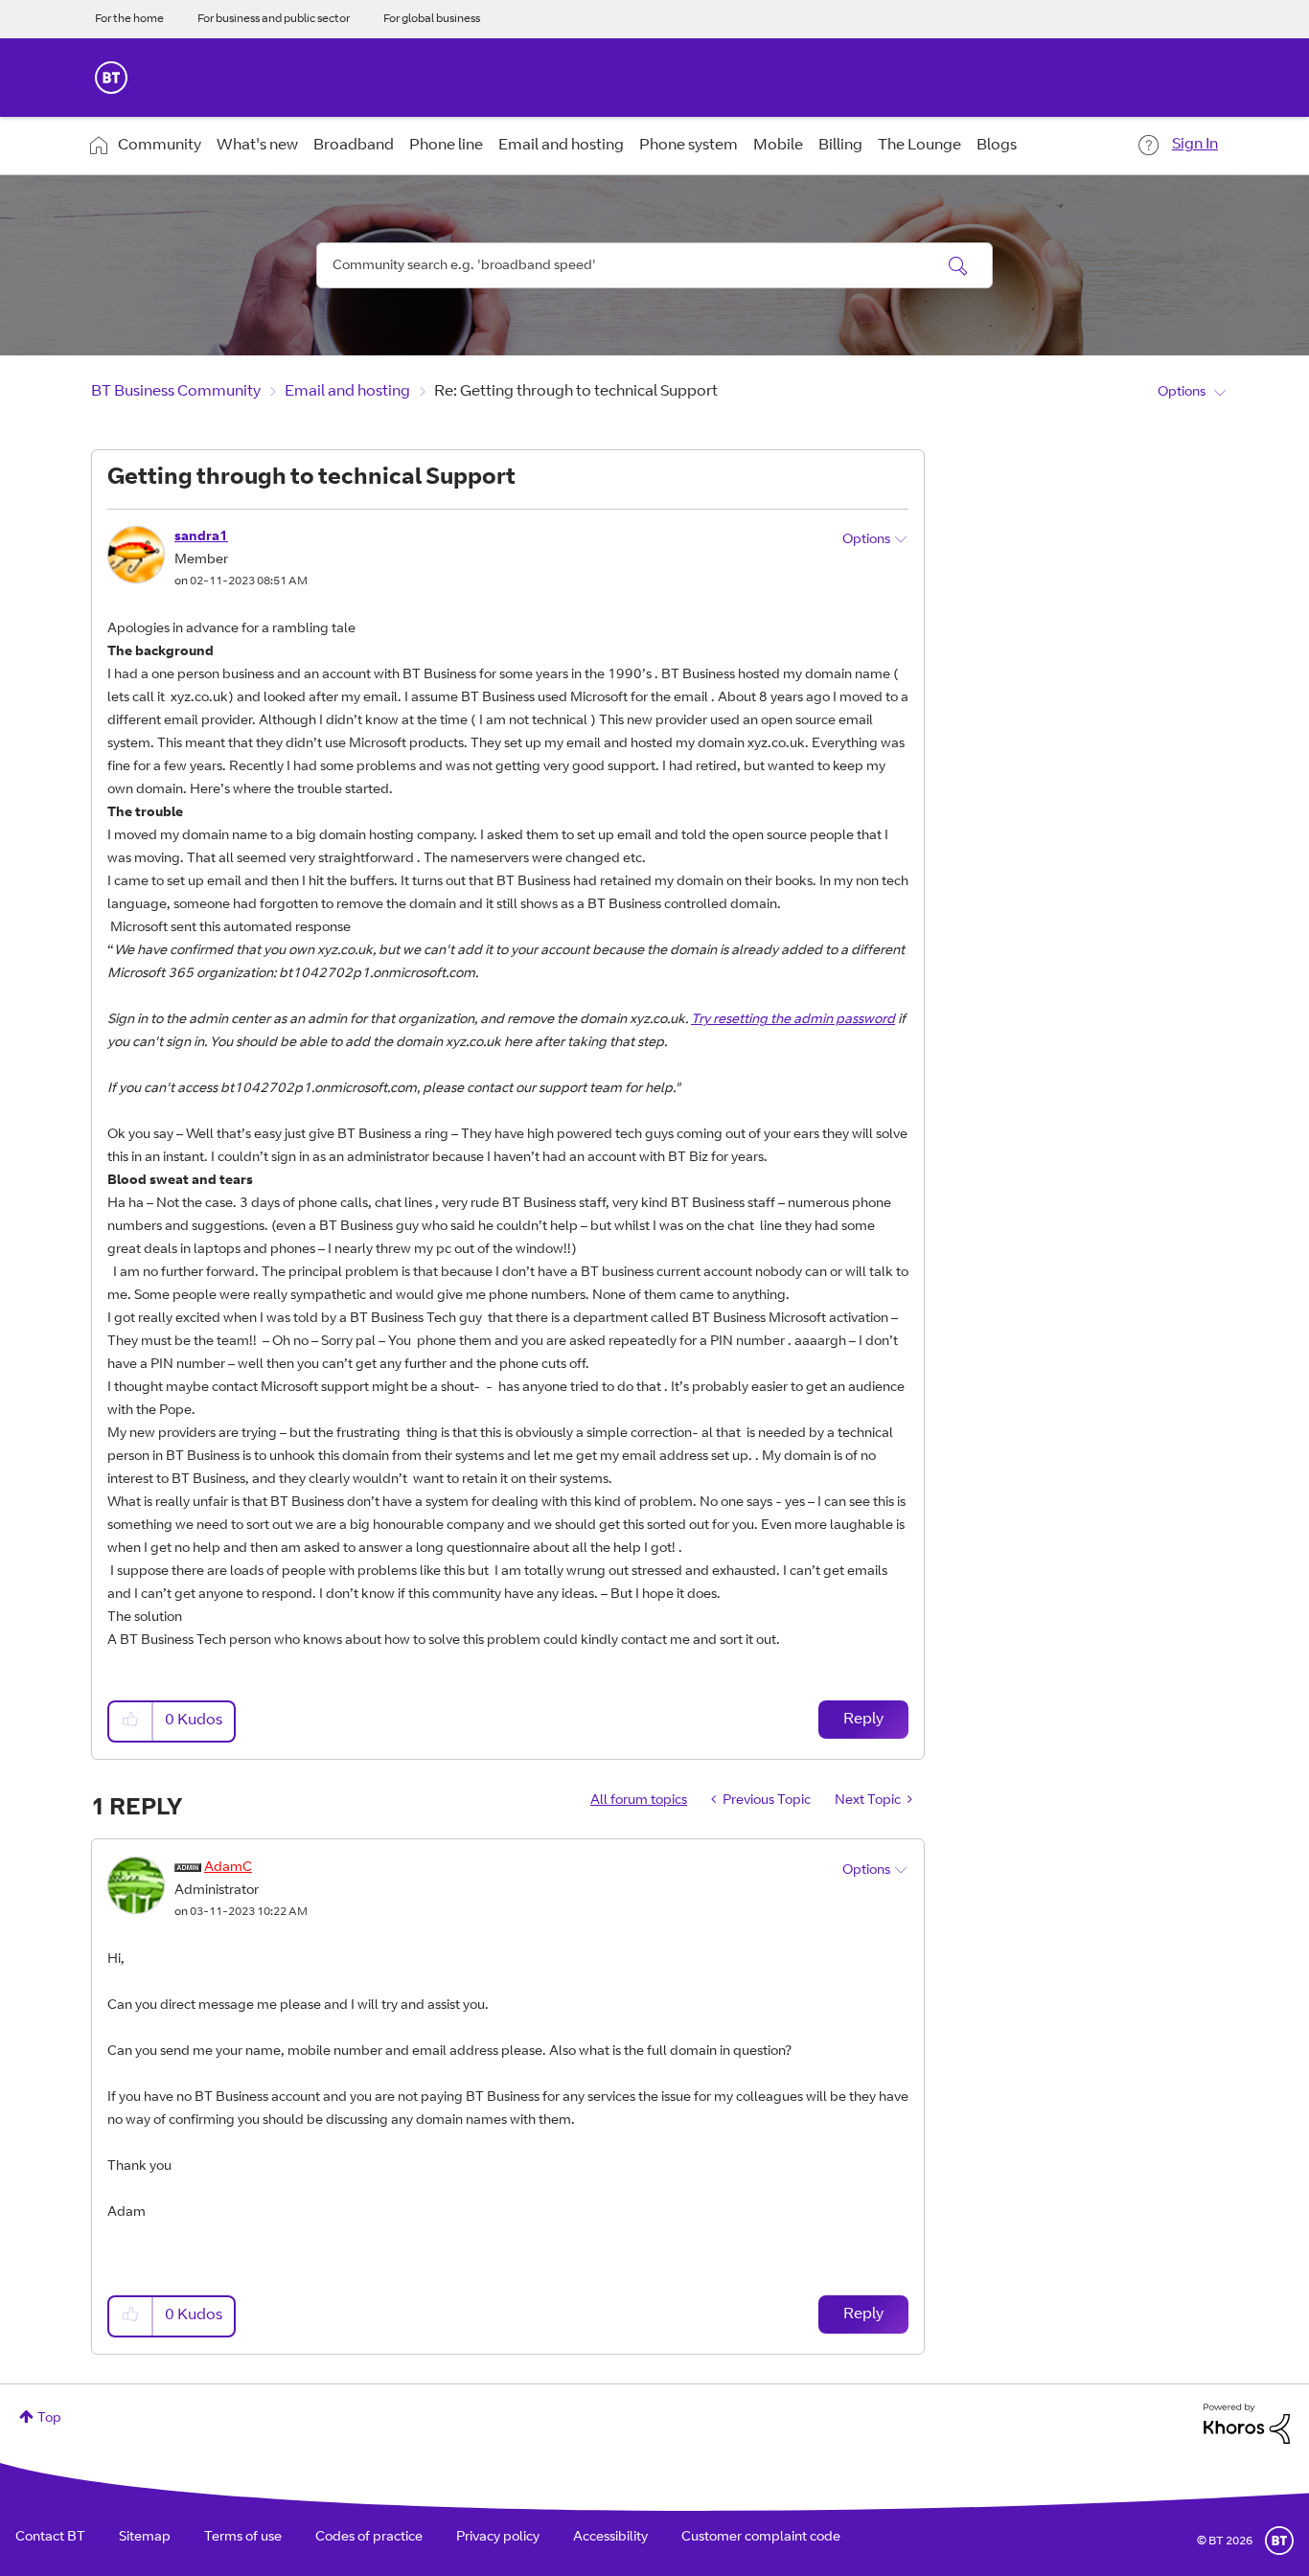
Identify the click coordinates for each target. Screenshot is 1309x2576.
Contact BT (50, 2538)
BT (1279, 2541)
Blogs (997, 146)
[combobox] (654, 265)
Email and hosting (561, 146)
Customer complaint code (761, 2538)
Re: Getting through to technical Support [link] (576, 392)
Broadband (354, 146)
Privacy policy (498, 2538)
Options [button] (1182, 393)
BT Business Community (176, 392)
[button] (131, 1721)
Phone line (446, 146)
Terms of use (243, 2538)
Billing (840, 146)
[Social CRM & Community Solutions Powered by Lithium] (1247, 2425)
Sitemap (145, 2538)
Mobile (778, 146)
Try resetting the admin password (793, 1020)
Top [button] (49, 2419)
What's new (257, 146)
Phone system (689, 146)
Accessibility (610, 2538)
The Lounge (919, 146)
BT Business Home (111, 78)
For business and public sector (274, 19)
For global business (432, 19)
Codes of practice (369, 2538)
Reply (863, 1720)
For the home (129, 19)
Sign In (1195, 145)
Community (160, 146)
